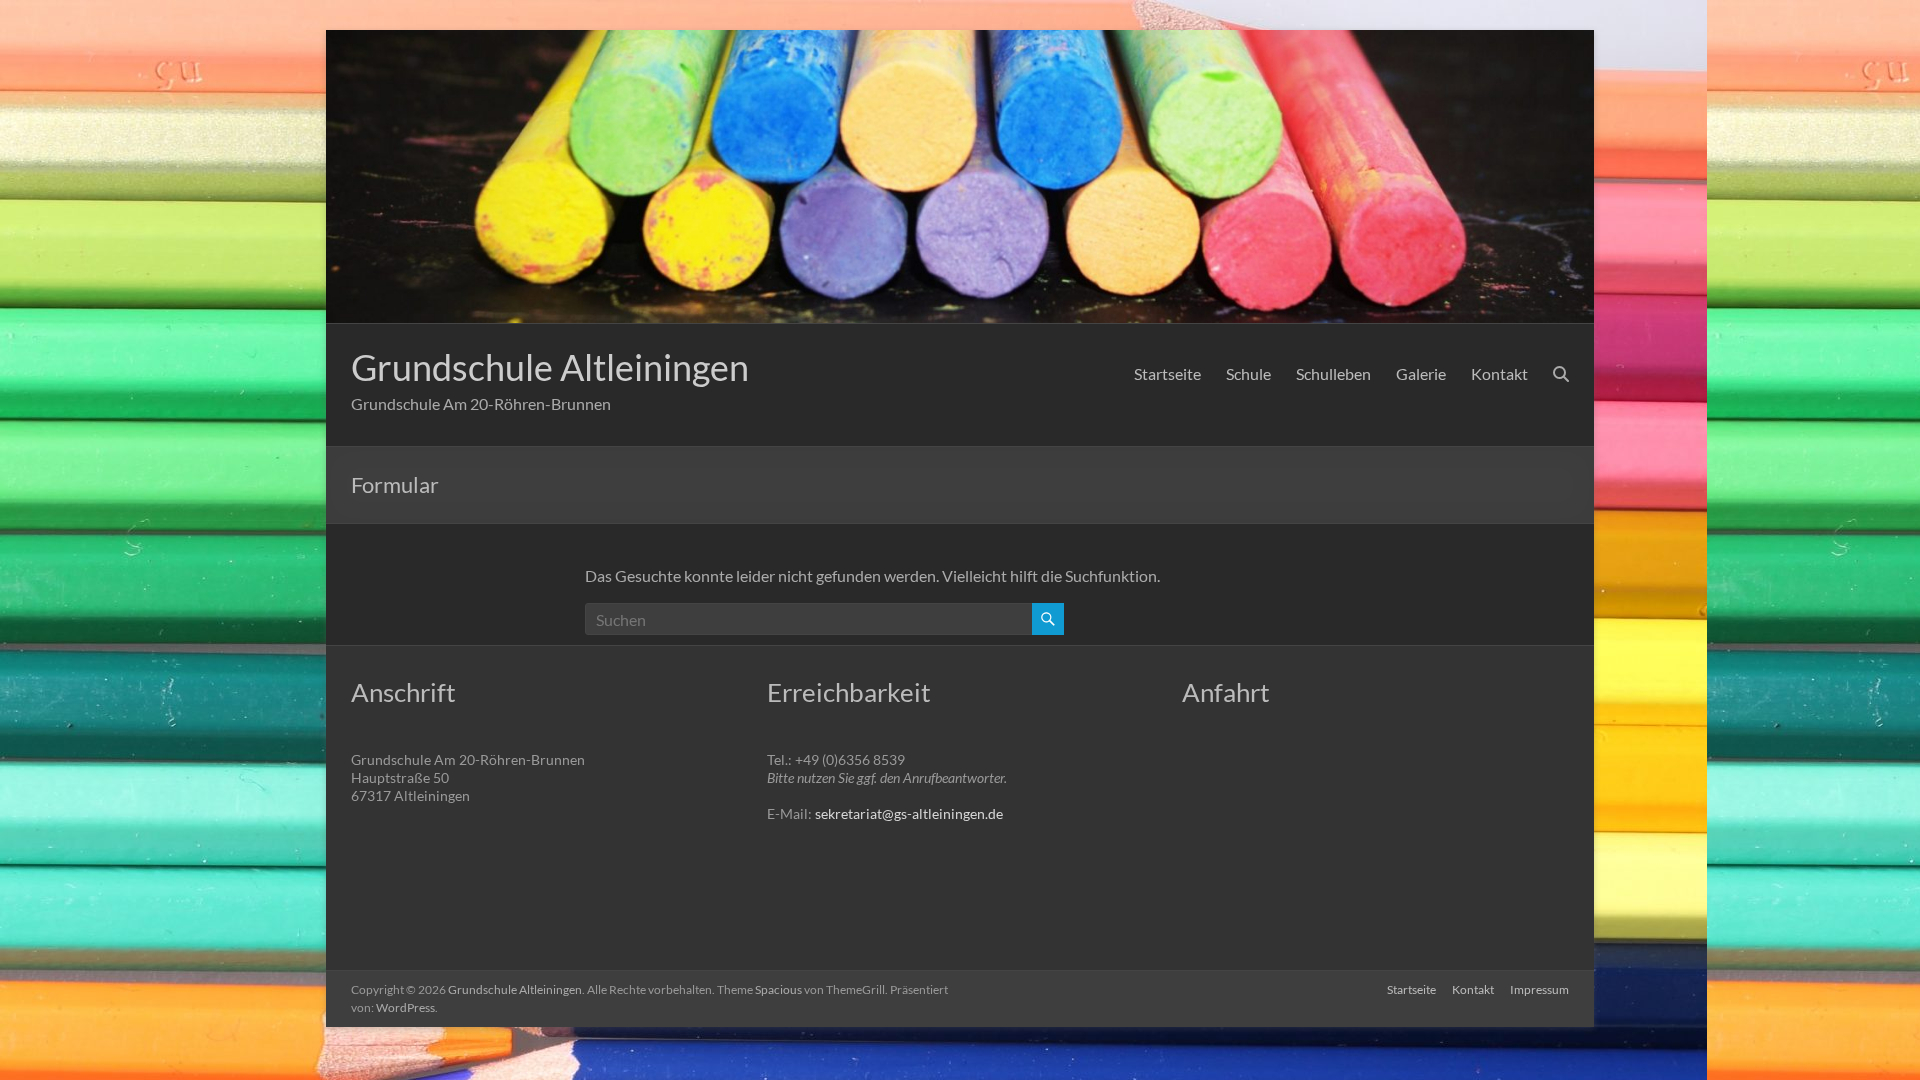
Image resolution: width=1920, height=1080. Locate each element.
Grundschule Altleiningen (550, 367)
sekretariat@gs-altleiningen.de (909, 813)
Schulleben (1333, 373)
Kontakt (1499, 373)
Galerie (1421, 373)
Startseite (1167, 373)
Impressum (1539, 989)
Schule (1248, 373)
